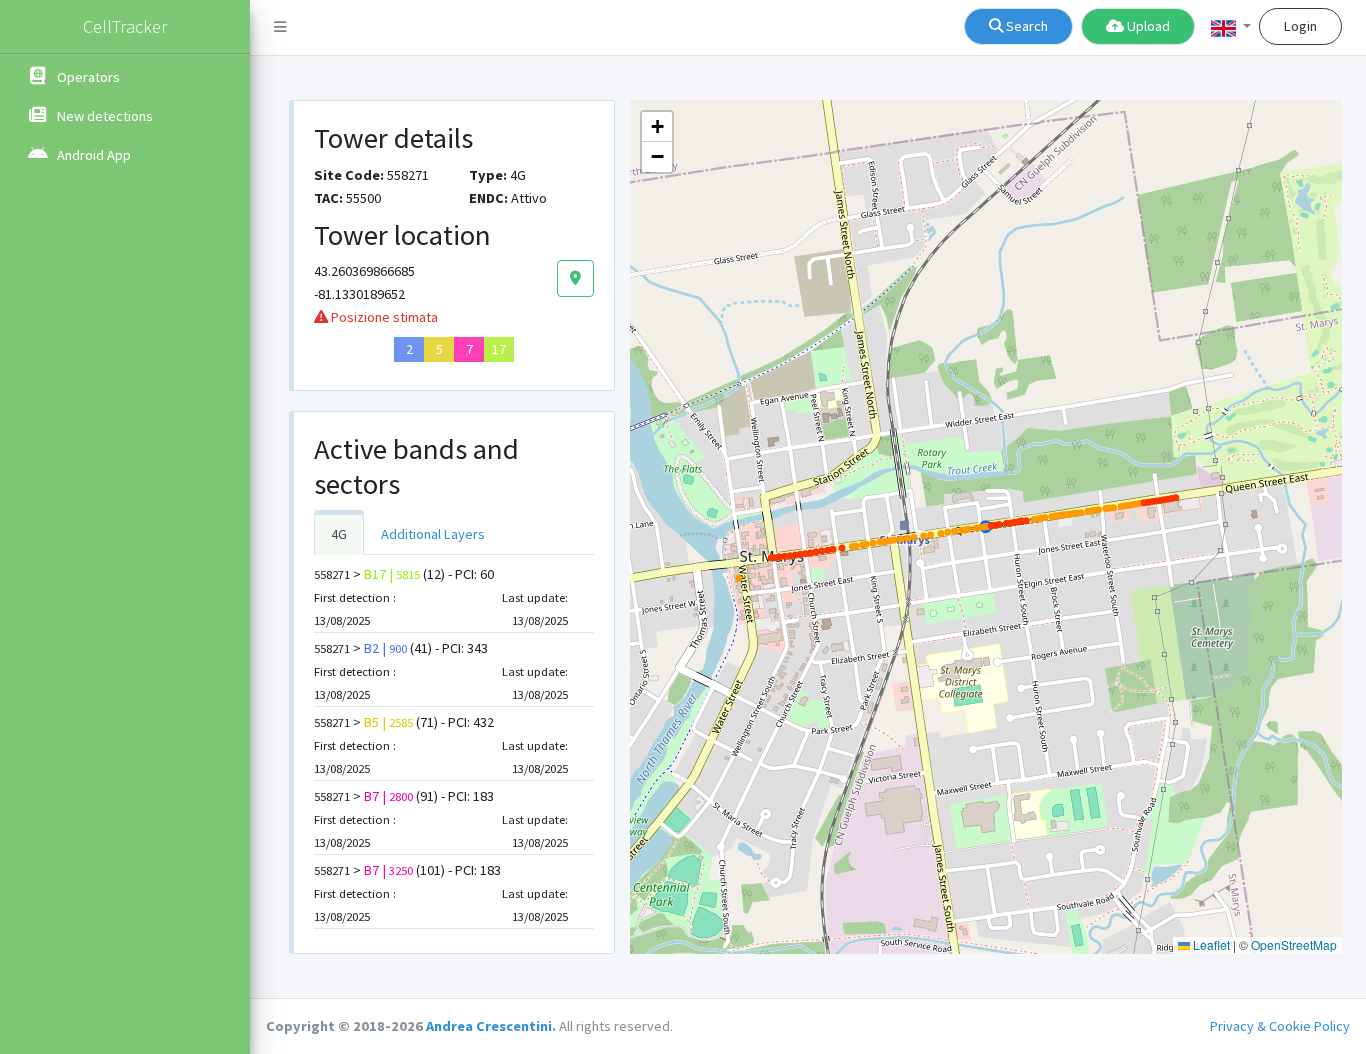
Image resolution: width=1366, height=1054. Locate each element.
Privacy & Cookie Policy (1280, 1026)
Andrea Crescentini (489, 1026)
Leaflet (1210, 944)
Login (1300, 26)
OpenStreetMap (1294, 944)
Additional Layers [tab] (433, 534)
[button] (1231, 27)
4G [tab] (339, 534)
